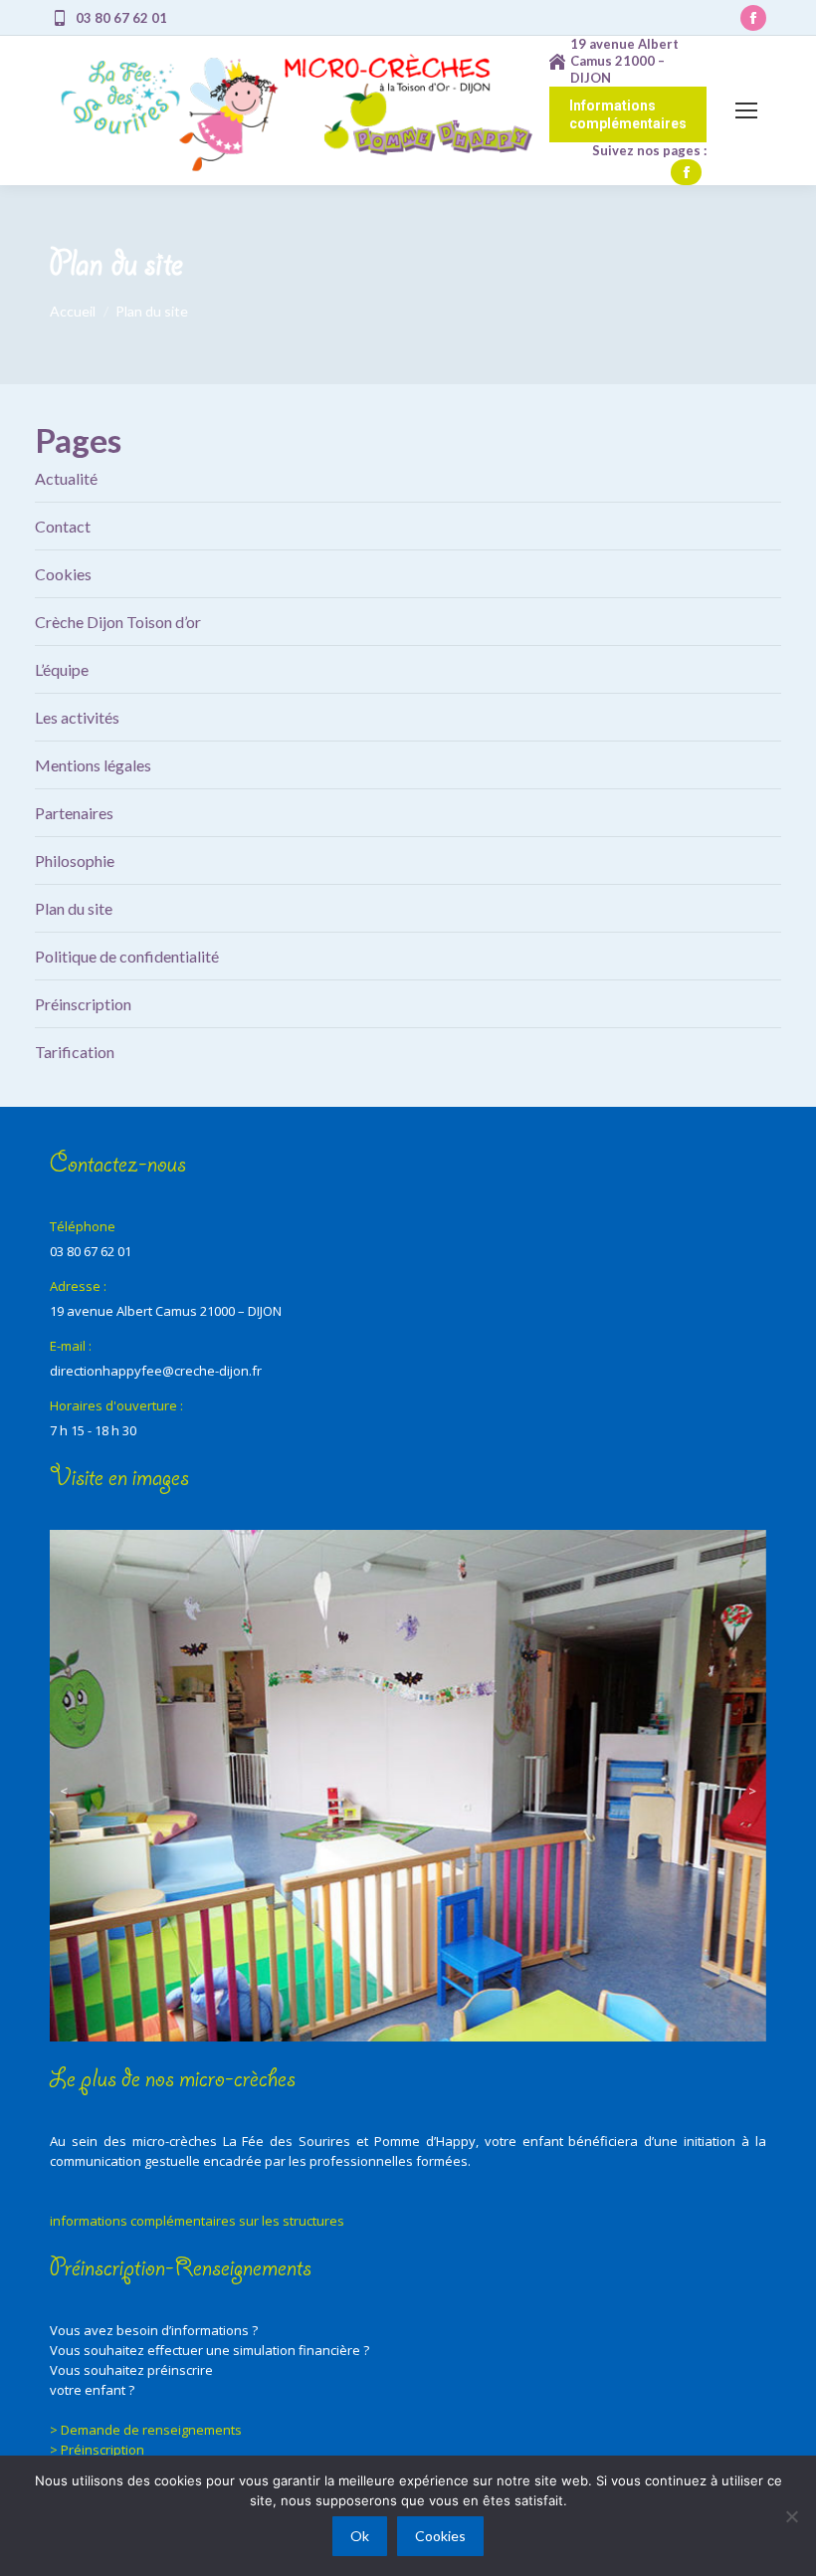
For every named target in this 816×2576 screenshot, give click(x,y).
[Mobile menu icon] (746, 110)
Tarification (75, 1052)
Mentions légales (93, 765)
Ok (360, 2536)
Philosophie (75, 860)
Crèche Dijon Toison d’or (118, 622)
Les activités (77, 717)
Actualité (66, 478)
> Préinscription (97, 2450)
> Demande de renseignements (146, 2430)
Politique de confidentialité (127, 956)
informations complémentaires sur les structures (197, 2221)
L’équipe (62, 669)
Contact (63, 526)
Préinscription (83, 1004)
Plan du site (74, 908)
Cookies (63, 574)
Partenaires (74, 813)
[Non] (791, 2516)
